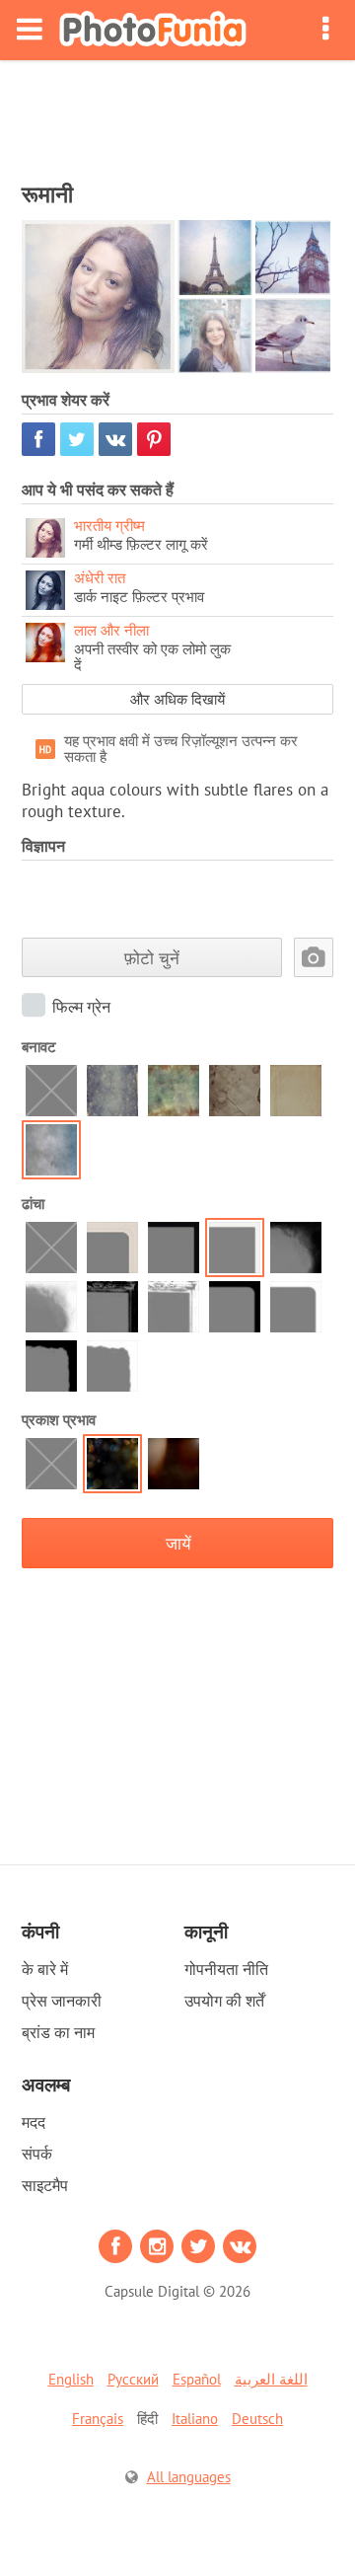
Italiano (195, 2419)
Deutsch (257, 2419)
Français (98, 2419)
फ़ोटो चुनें (152, 958)
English (71, 2379)
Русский (133, 2379)
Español (197, 2379)
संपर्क (37, 2154)
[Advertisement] (177, 114)
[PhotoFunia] (153, 30)
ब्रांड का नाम (58, 2032)
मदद (34, 2122)
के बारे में (45, 1969)
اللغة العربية (271, 2379)
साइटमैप (45, 2185)
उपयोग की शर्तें (224, 2001)
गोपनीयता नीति (226, 1969)
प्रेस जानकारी (62, 2001)
